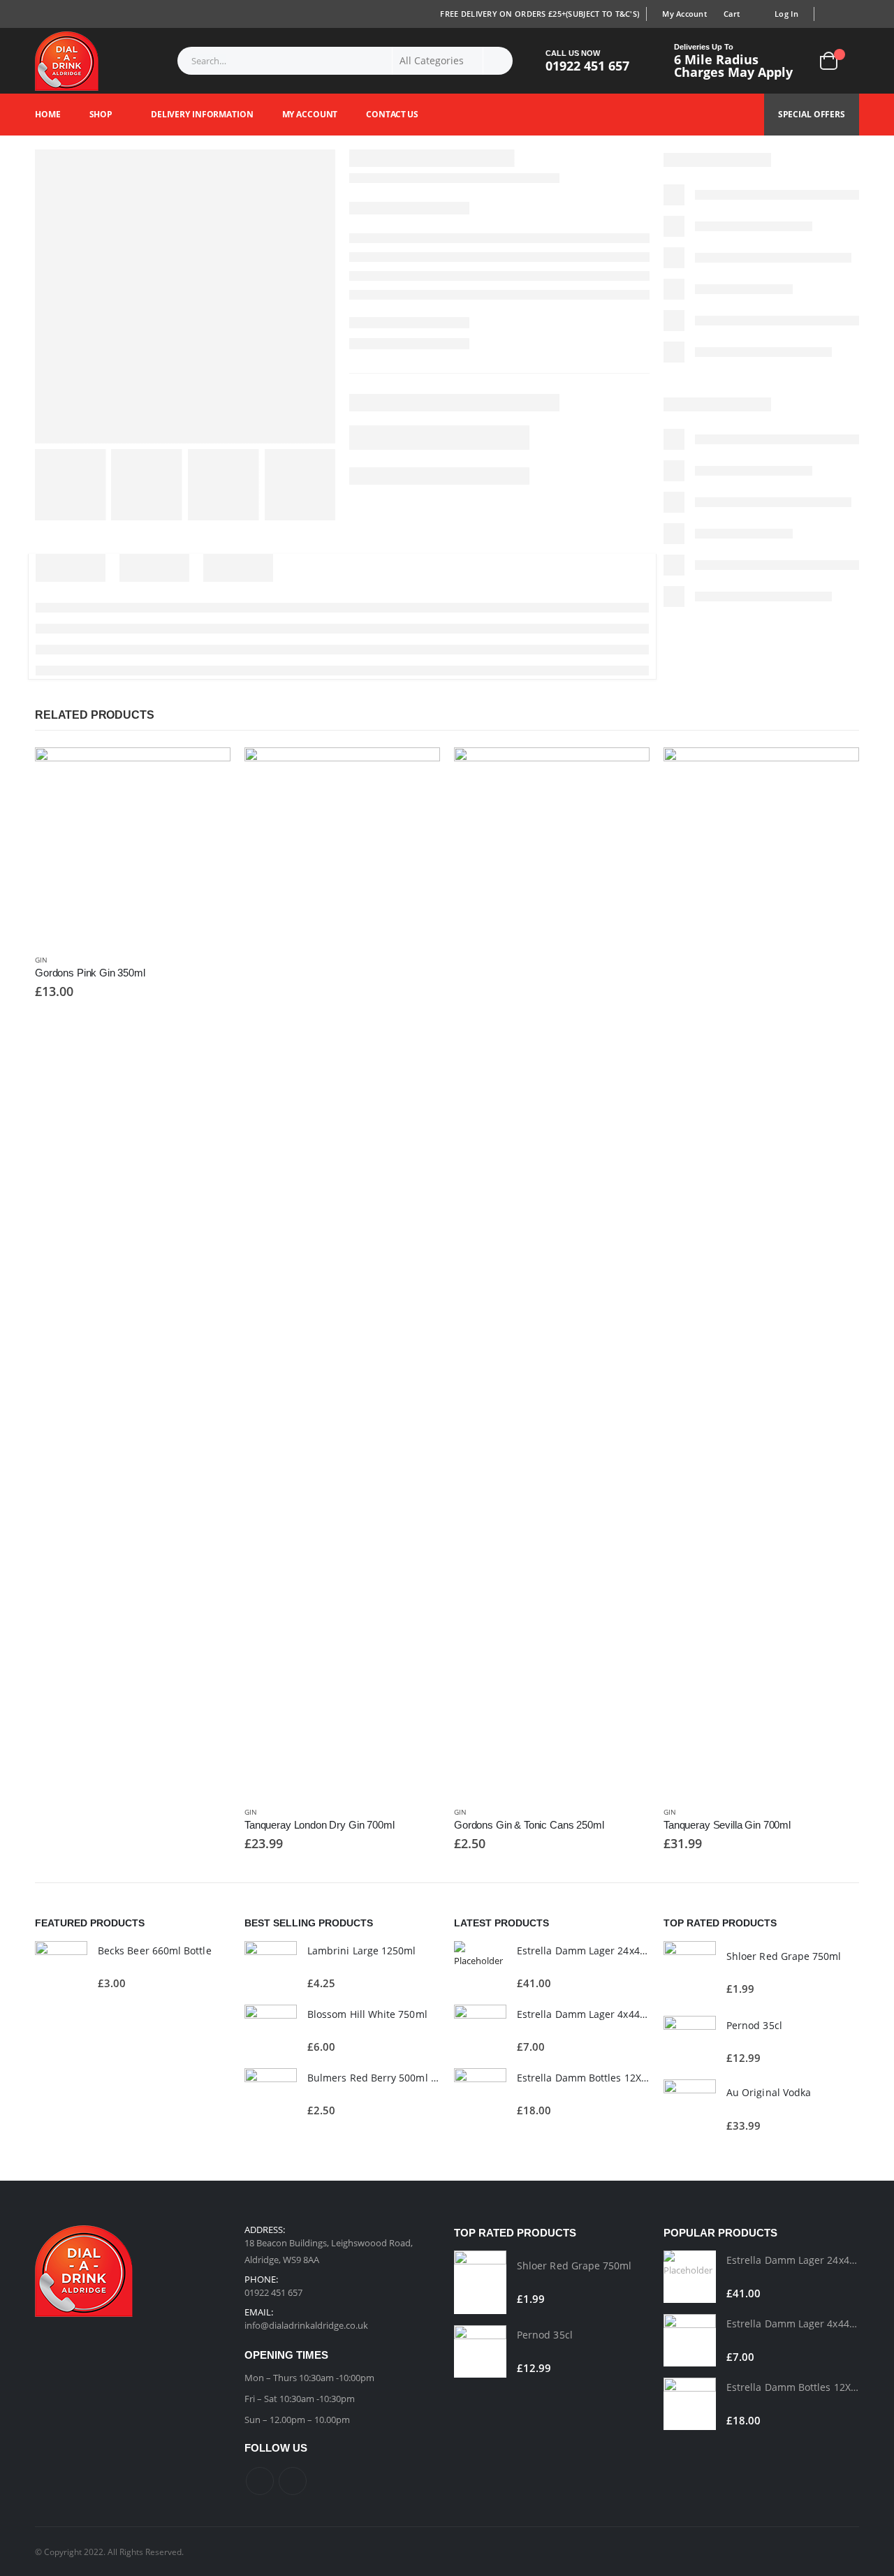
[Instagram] (850, 14)
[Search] (498, 61)
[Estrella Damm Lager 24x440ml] (480, 1967)
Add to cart (207, 770)
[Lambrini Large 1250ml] (271, 1967)
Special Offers (812, 114)
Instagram (293, 2481)
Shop (101, 114)
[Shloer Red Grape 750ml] (690, 1973)
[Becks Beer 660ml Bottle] (61, 1967)
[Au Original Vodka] (690, 2109)
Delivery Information (202, 114)
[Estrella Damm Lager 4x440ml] (480, 2031)
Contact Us (392, 114)
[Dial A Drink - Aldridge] (67, 61)
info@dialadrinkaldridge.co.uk (306, 2325)
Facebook (260, 2481)
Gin (41, 960)
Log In (786, 14)
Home (48, 114)
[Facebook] (830, 14)
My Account (684, 14)
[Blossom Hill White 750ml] (271, 2031)
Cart (732, 14)
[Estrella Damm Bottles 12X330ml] (480, 2094)
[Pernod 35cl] (690, 2042)
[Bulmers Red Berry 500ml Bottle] (271, 2094)
